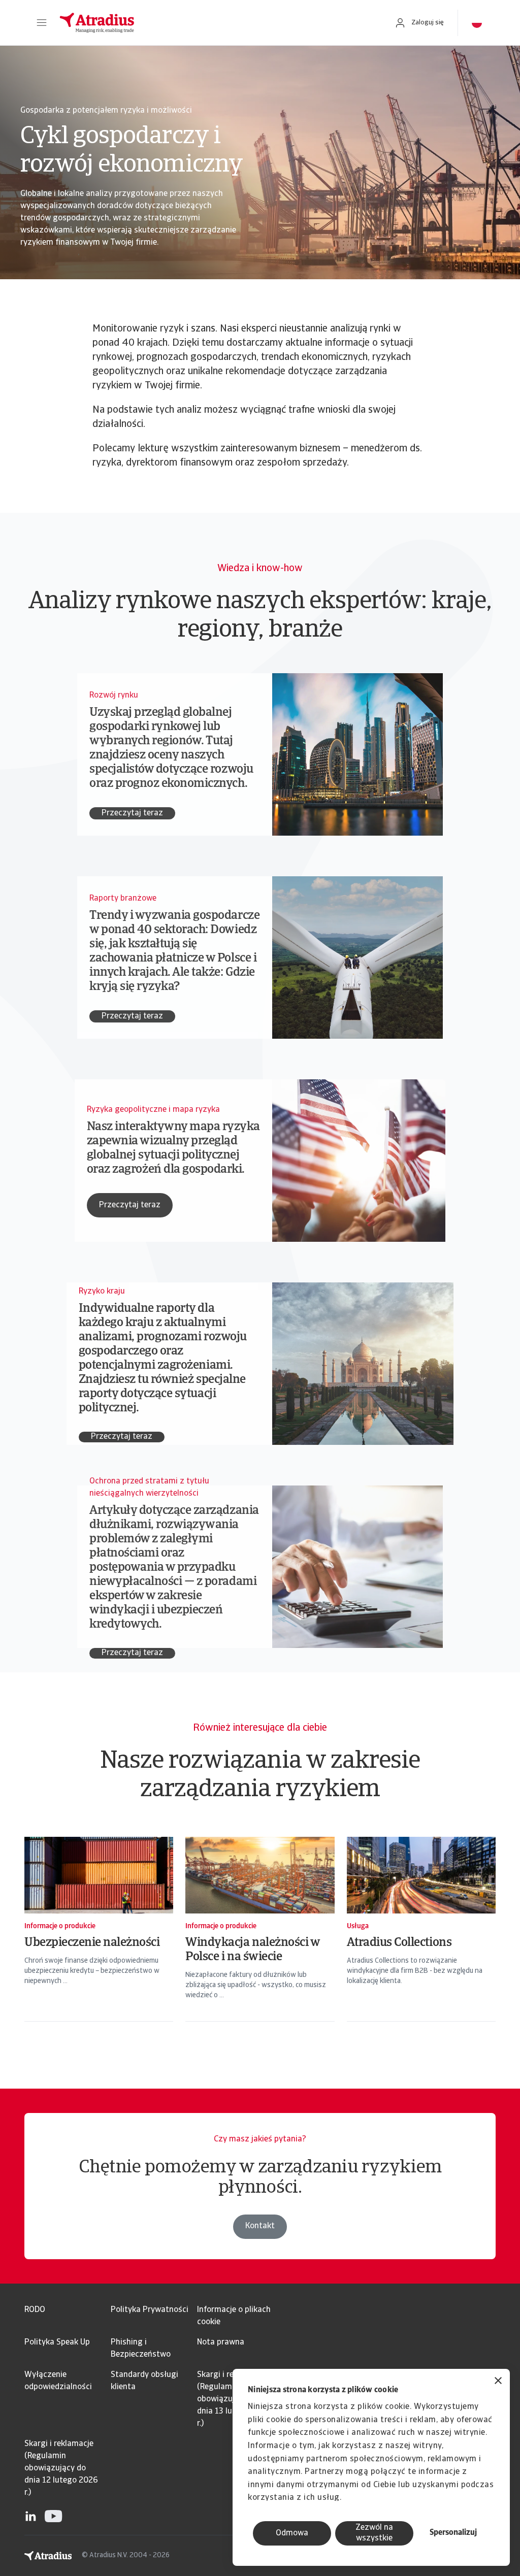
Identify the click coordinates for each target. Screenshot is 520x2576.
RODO (35, 2310)
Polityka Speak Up (57, 2342)
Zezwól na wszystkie (374, 2533)
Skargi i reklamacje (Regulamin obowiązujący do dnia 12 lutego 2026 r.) (61, 2468)
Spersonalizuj (453, 2533)
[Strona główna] (216, 23)
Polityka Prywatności (150, 2310)
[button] (42, 23)
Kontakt (260, 2226)
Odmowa (292, 2533)
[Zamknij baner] (498, 2382)
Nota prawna (221, 2342)
